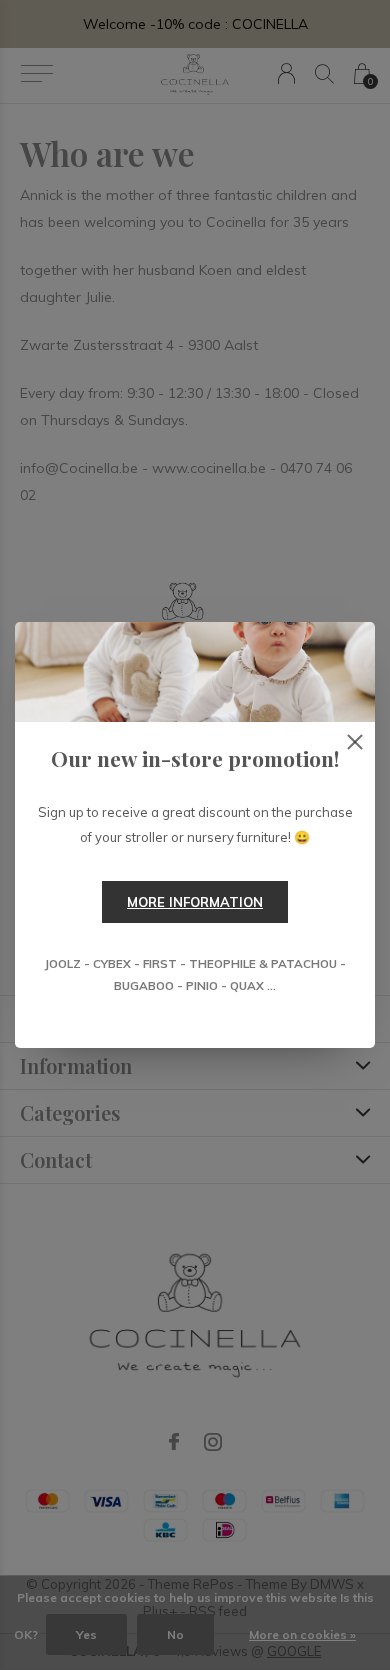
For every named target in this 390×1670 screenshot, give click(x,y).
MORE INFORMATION (195, 902)
